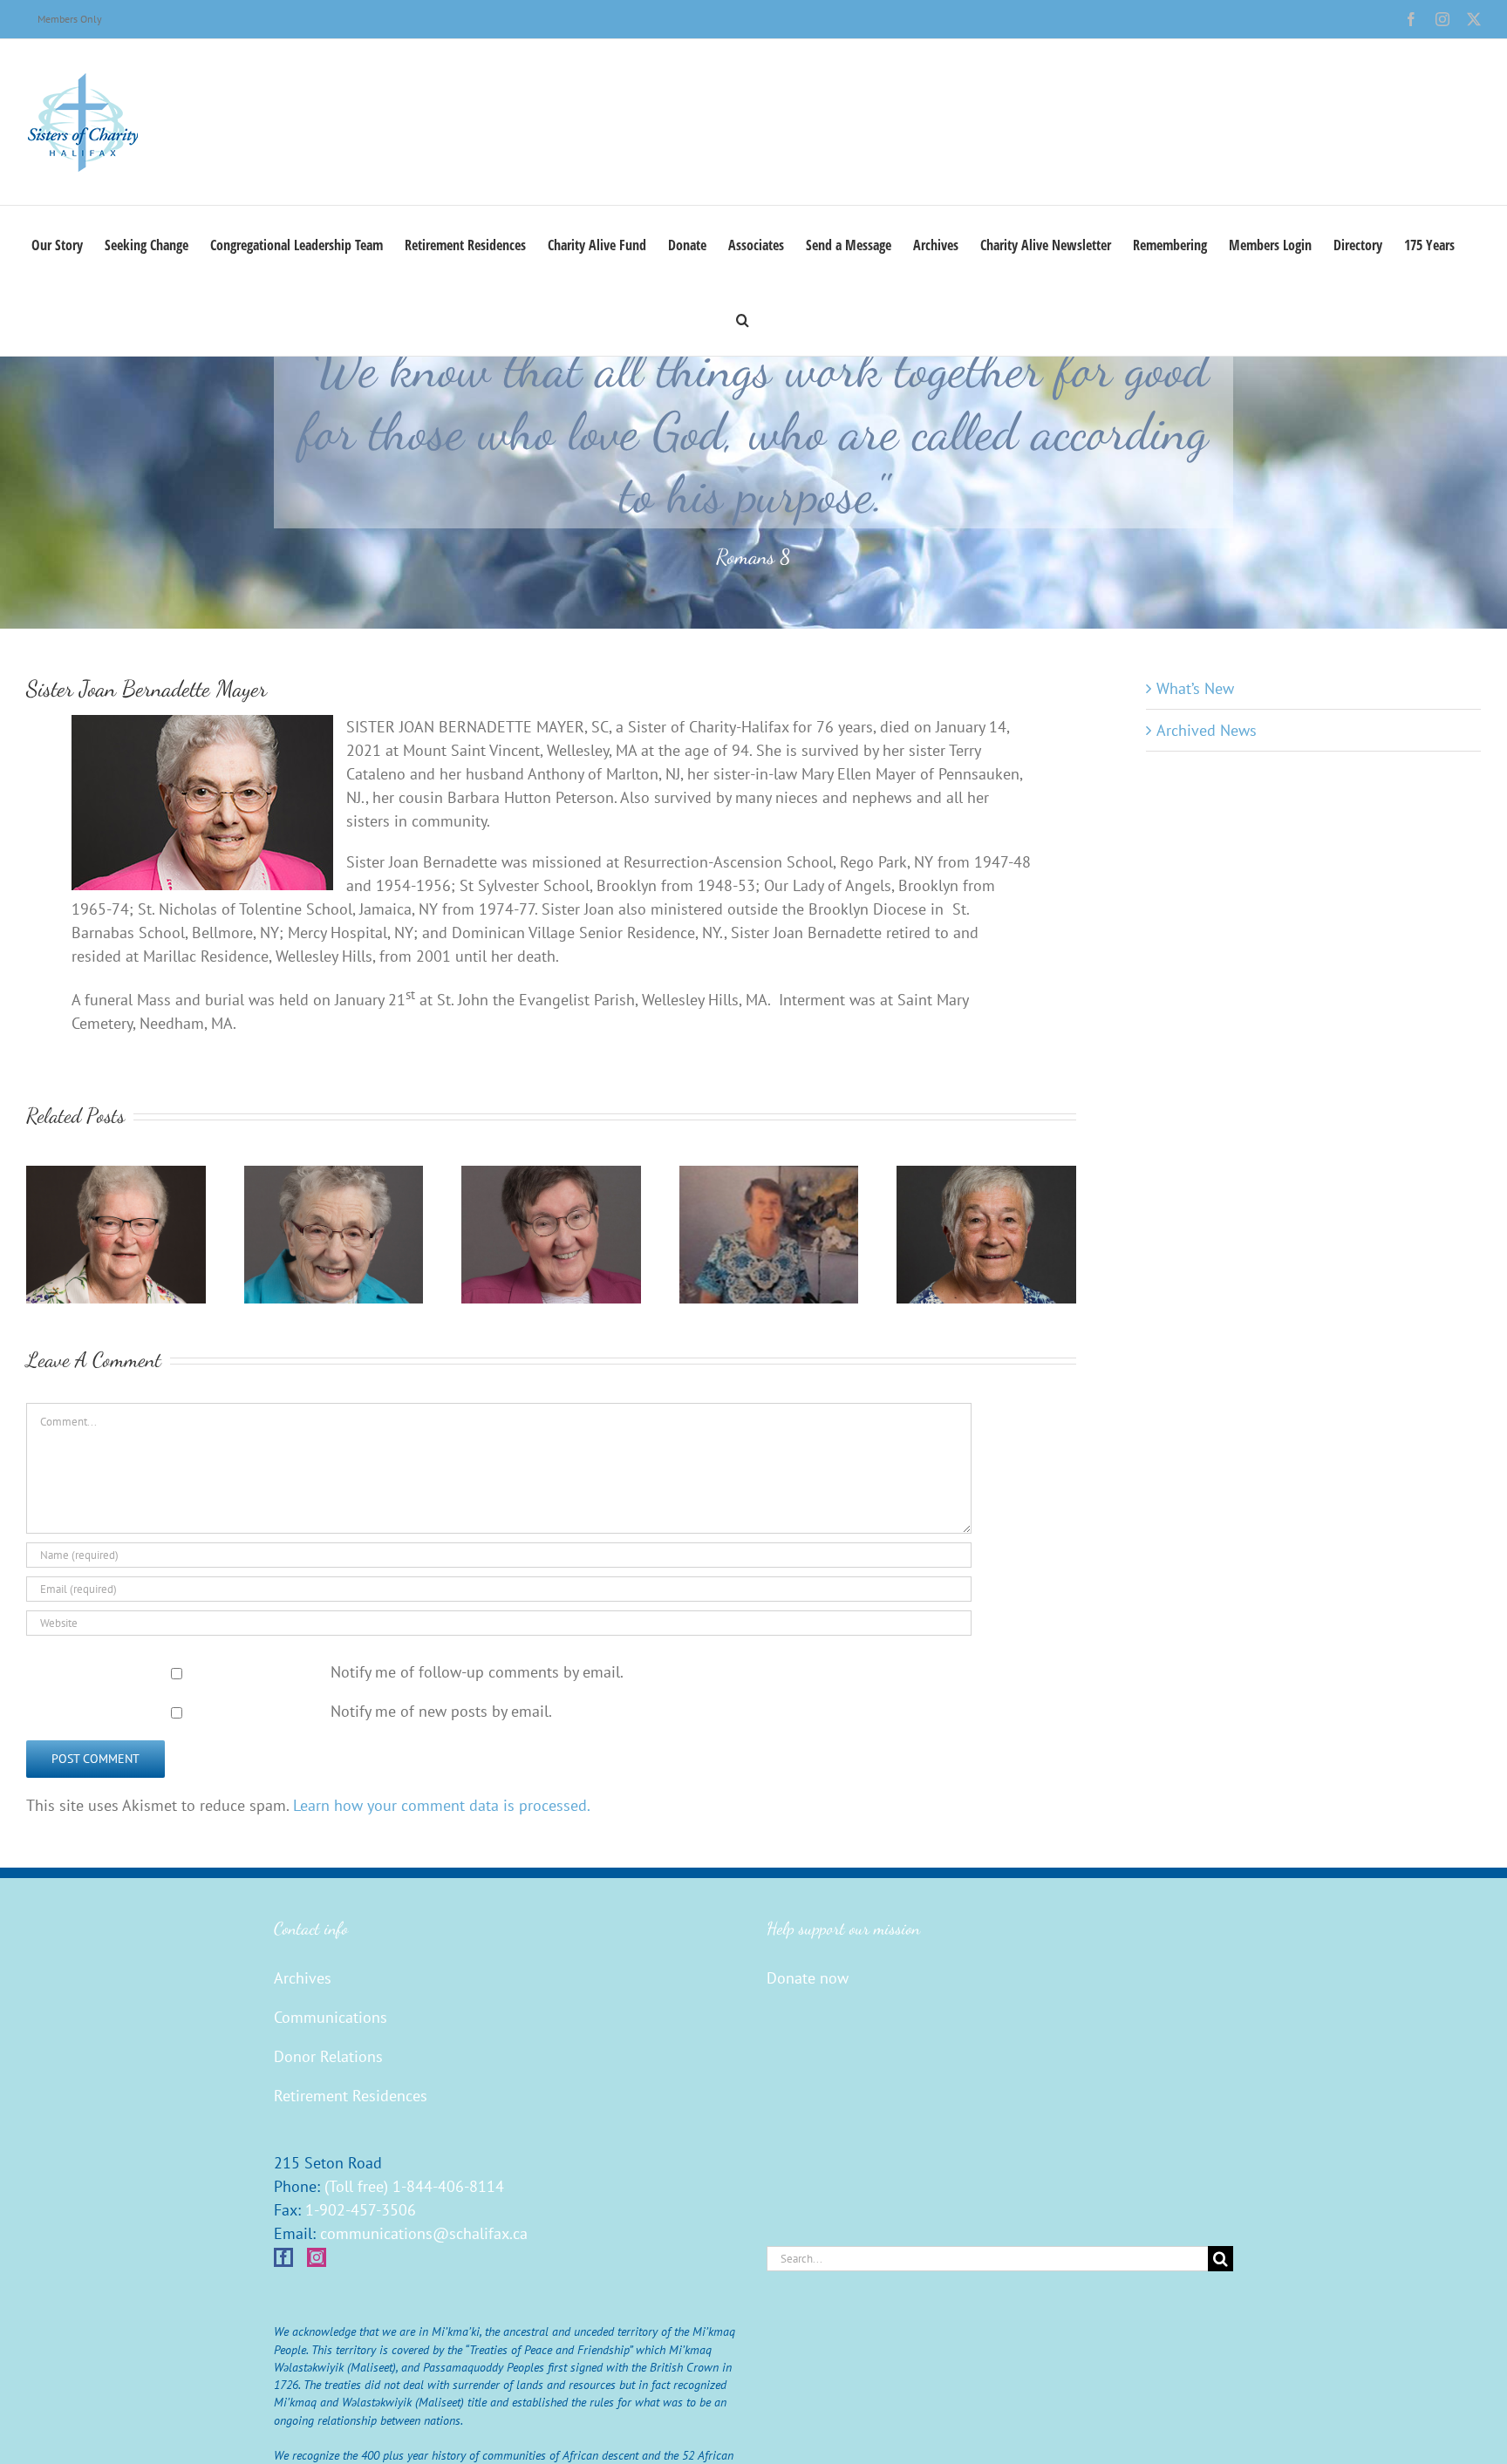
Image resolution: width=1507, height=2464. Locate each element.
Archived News (1207, 730)
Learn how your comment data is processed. (442, 1805)
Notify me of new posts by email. (441, 1711)
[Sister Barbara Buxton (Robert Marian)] (986, 1176)
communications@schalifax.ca (424, 2233)
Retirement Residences (351, 2096)
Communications (331, 2017)
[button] (743, 318)
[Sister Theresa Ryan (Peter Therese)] (116, 1176)
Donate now (808, 1978)
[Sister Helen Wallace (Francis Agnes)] (334, 1176)
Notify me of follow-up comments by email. (477, 1672)
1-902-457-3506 (361, 2210)
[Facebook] (283, 2257)
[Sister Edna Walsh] (769, 1176)
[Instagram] (317, 2257)
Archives (303, 1978)
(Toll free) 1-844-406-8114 (414, 2186)
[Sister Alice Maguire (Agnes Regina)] (551, 1176)
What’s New (1195, 688)
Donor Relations (328, 2056)
